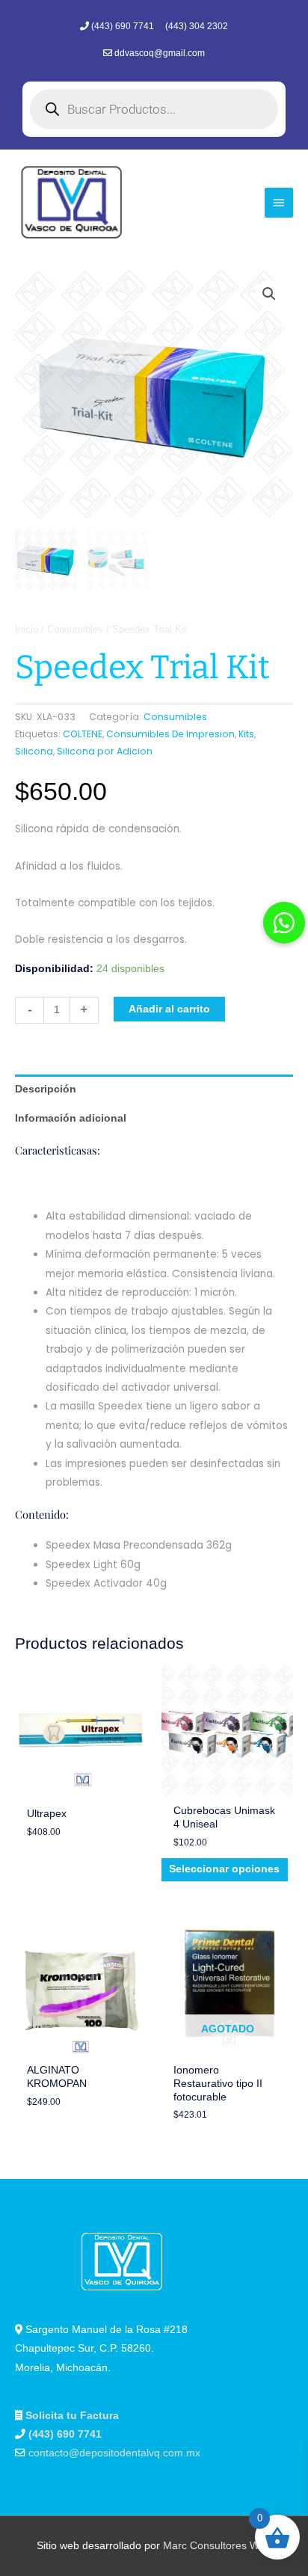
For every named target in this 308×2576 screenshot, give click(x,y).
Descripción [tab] (46, 1089)
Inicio (27, 630)
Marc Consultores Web (217, 2546)
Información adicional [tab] (71, 1118)
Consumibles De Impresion (170, 734)
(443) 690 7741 (124, 26)
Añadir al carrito (169, 1009)
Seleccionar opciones (224, 1869)
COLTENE (83, 734)
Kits (246, 734)
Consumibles (75, 630)
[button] (269, 294)
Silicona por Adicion (105, 751)
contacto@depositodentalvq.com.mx (114, 2453)
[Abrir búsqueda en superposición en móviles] (154, 109)
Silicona (34, 751)
